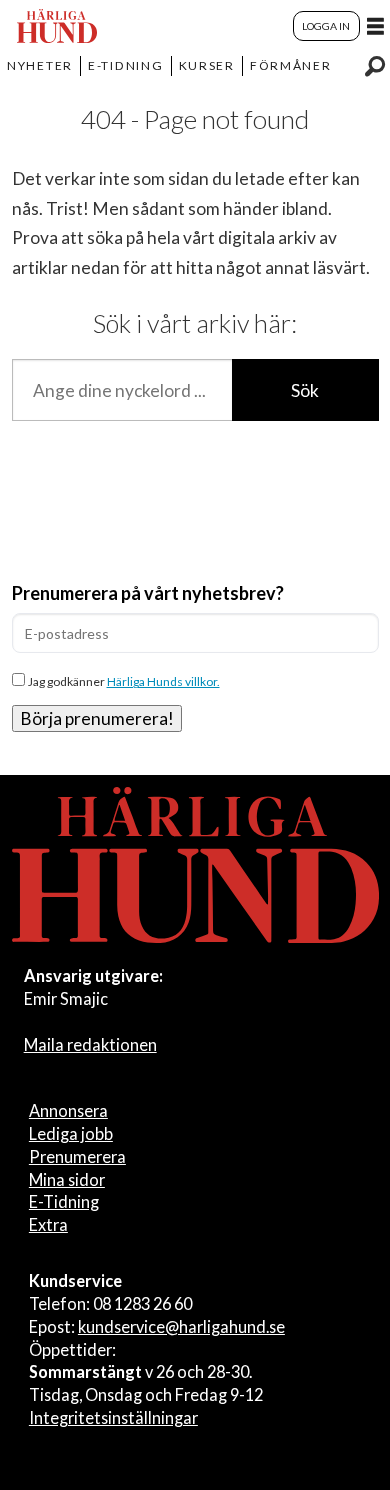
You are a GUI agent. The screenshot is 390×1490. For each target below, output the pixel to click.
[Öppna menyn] (375, 26)
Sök (305, 390)
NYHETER (40, 65)
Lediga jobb (71, 1133)
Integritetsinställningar (113, 1417)
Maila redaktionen (90, 1044)
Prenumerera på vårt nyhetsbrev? (148, 593)
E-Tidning (64, 1201)
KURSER (207, 65)
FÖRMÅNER (291, 65)
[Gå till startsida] (57, 26)
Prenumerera (77, 1156)
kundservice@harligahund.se (181, 1326)
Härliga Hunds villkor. (163, 681)
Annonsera (68, 1110)
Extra (48, 1224)
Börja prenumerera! (97, 718)
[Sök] (375, 66)
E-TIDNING (126, 65)
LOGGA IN (326, 26)
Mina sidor (67, 1179)
